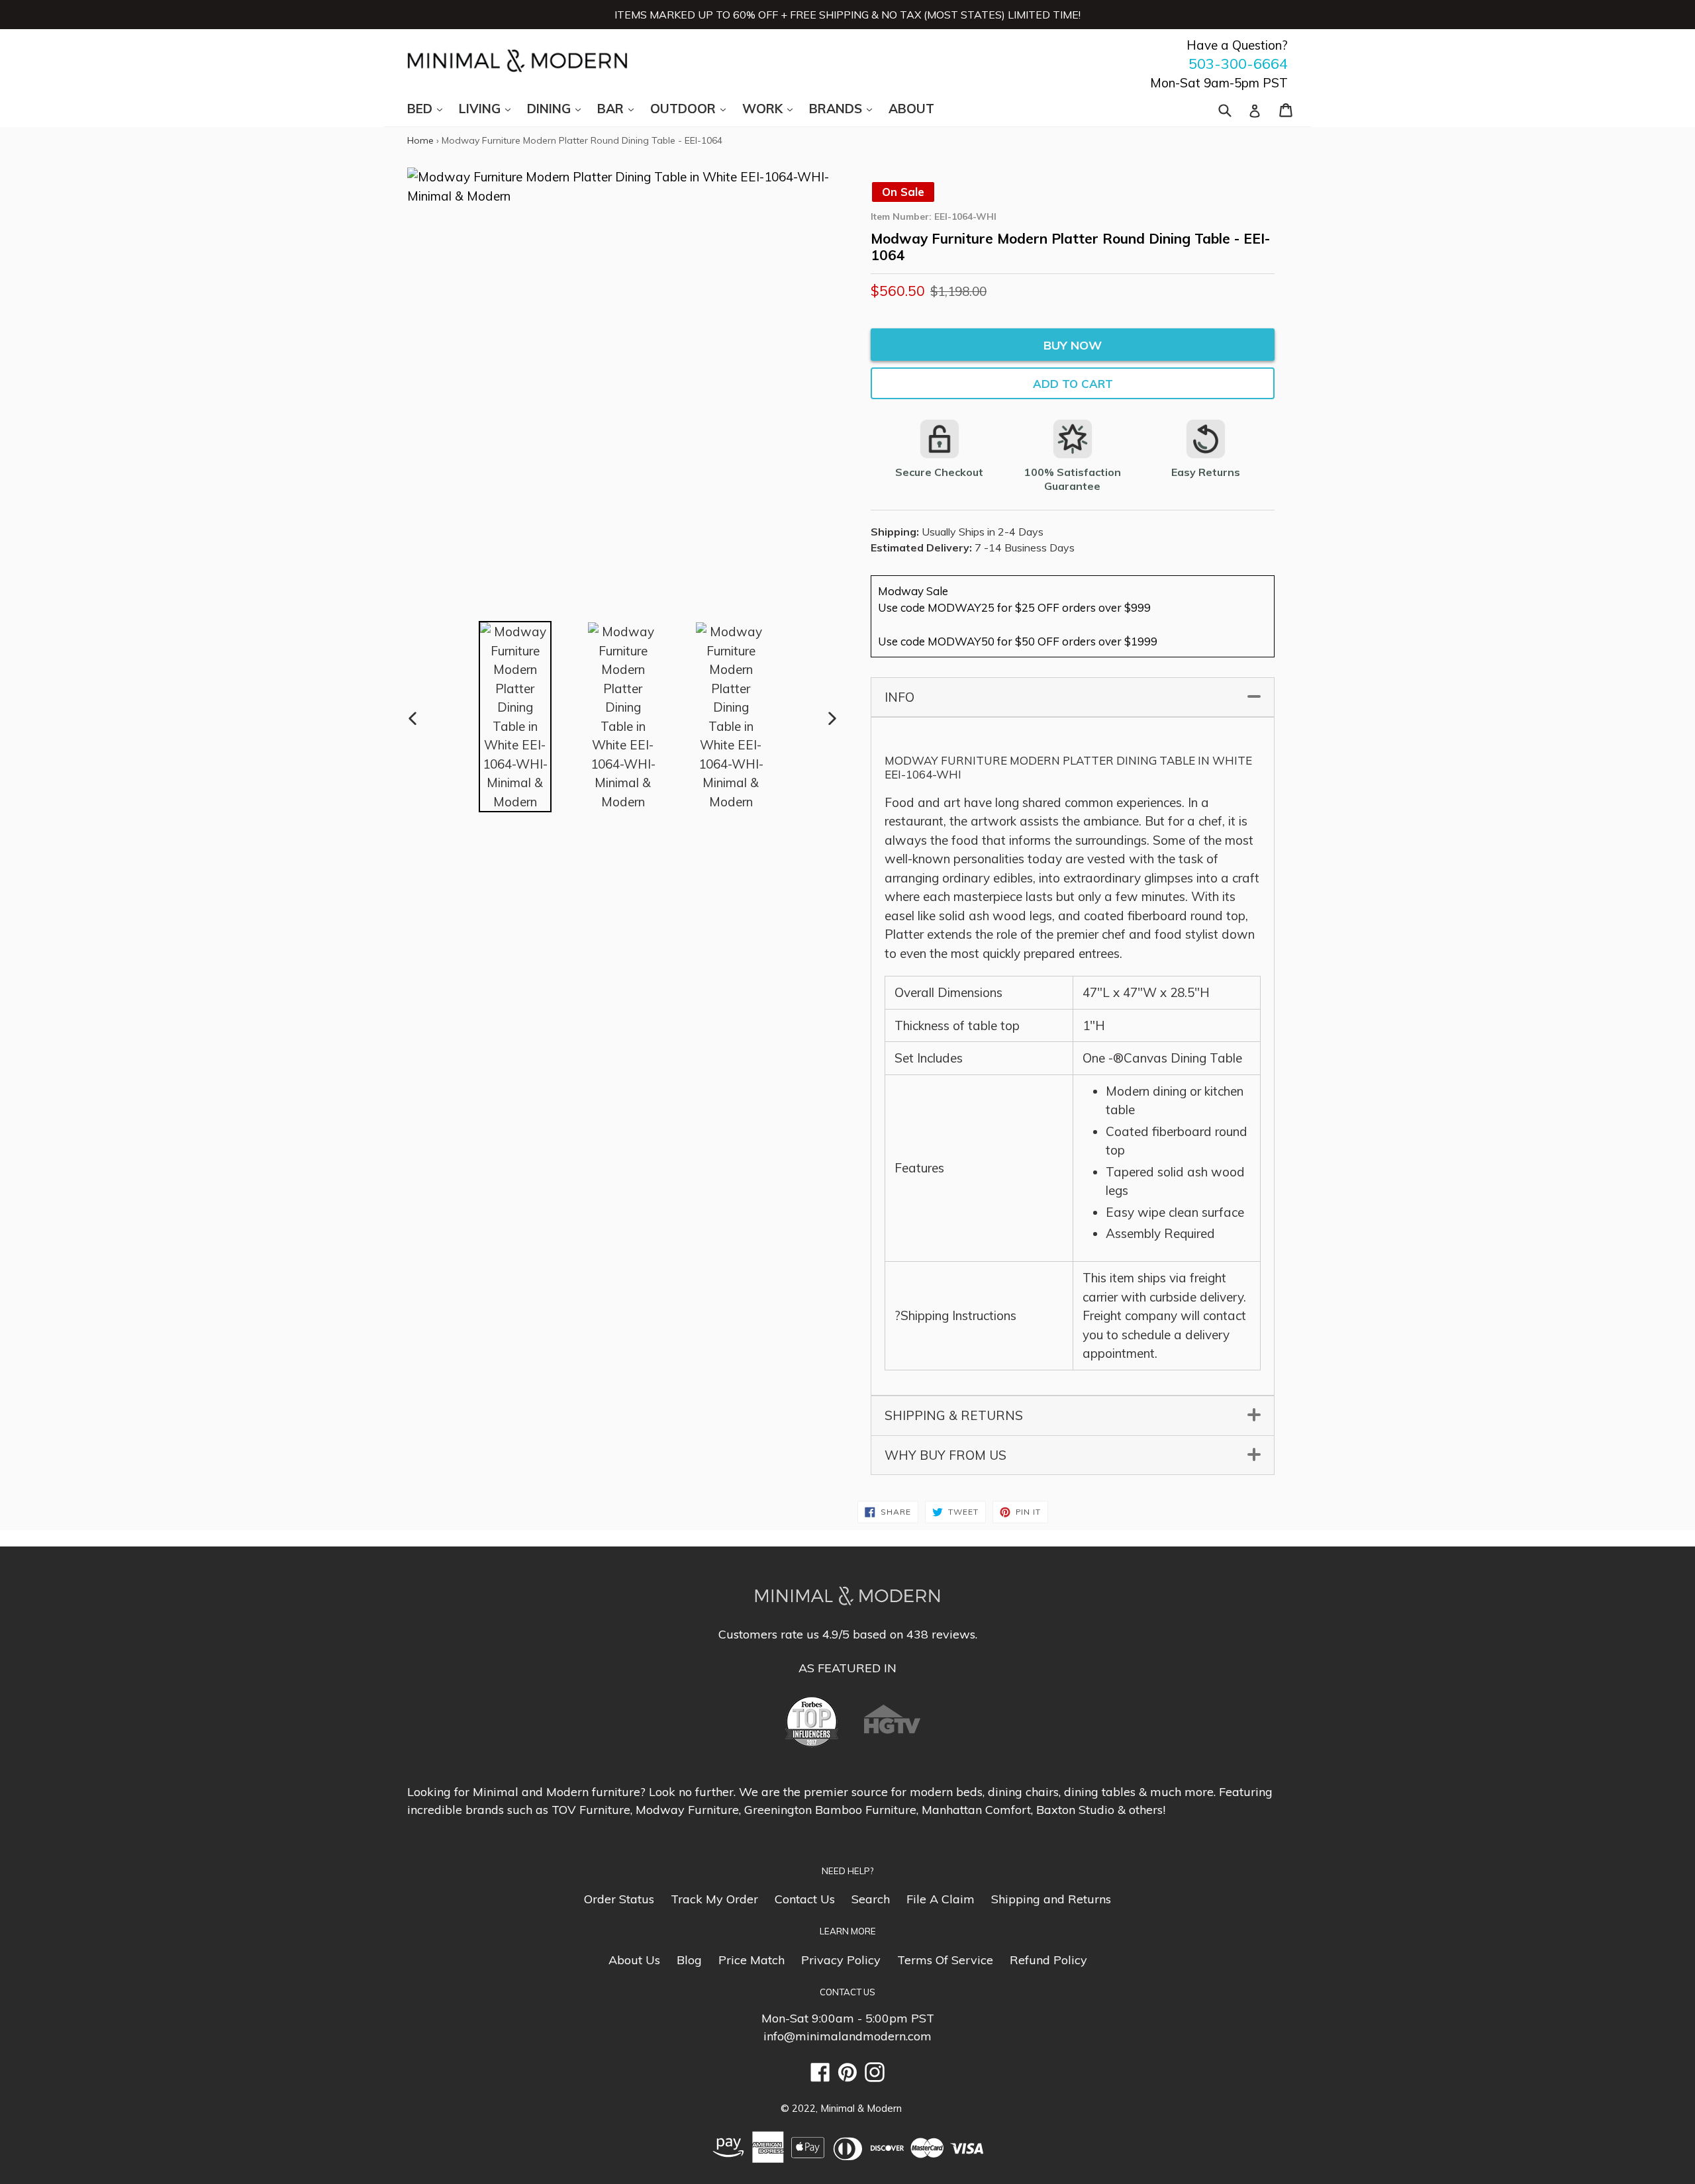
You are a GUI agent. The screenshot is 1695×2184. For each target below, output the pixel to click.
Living (491, 108)
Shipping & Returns (1071, 1415)
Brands (847, 108)
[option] (515, 717)
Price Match (751, 1960)
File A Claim (941, 1899)
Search (871, 1899)
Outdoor (695, 108)
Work (774, 108)
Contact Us (805, 1899)
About (911, 109)
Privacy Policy (841, 1960)
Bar (622, 108)
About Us (634, 1960)
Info (1071, 697)
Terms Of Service (945, 1960)
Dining (560, 108)
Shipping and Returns (1051, 1899)
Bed (431, 108)
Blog (689, 1960)
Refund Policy (1048, 1960)
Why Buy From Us (1071, 1455)
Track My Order (714, 1899)
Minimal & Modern (861, 2108)
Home (420, 140)
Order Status (619, 1899)
